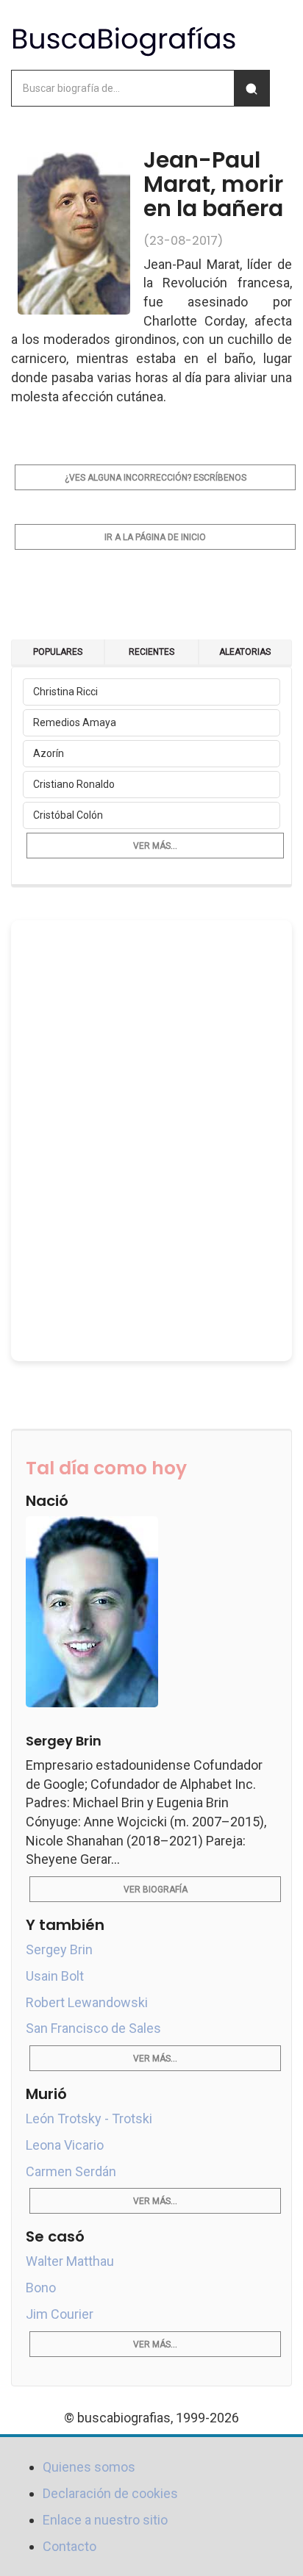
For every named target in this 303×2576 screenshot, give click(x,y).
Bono (41, 2288)
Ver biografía (156, 1890)
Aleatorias (245, 652)
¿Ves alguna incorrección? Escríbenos (156, 478)
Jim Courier (60, 2314)
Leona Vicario (65, 2145)
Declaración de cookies (110, 2493)
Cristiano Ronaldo (74, 784)
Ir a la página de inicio (155, 537)
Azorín (49, 753)
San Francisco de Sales (93, 2028)
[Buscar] (252, 88)
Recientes (151, 652)
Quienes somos (89, 2467)
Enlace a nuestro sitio (105, 2520)
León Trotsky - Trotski (89, 2118)
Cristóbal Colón (68, 815)
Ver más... (155, 846)
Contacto (69, 2546)
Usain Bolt (55, 1976)
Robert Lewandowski (87, 2002)
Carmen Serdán (71, 2171)
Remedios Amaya (75, 722)
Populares (58, 652)
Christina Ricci (65, 692)
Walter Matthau (70, 2261)
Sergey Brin (59, 1949)
